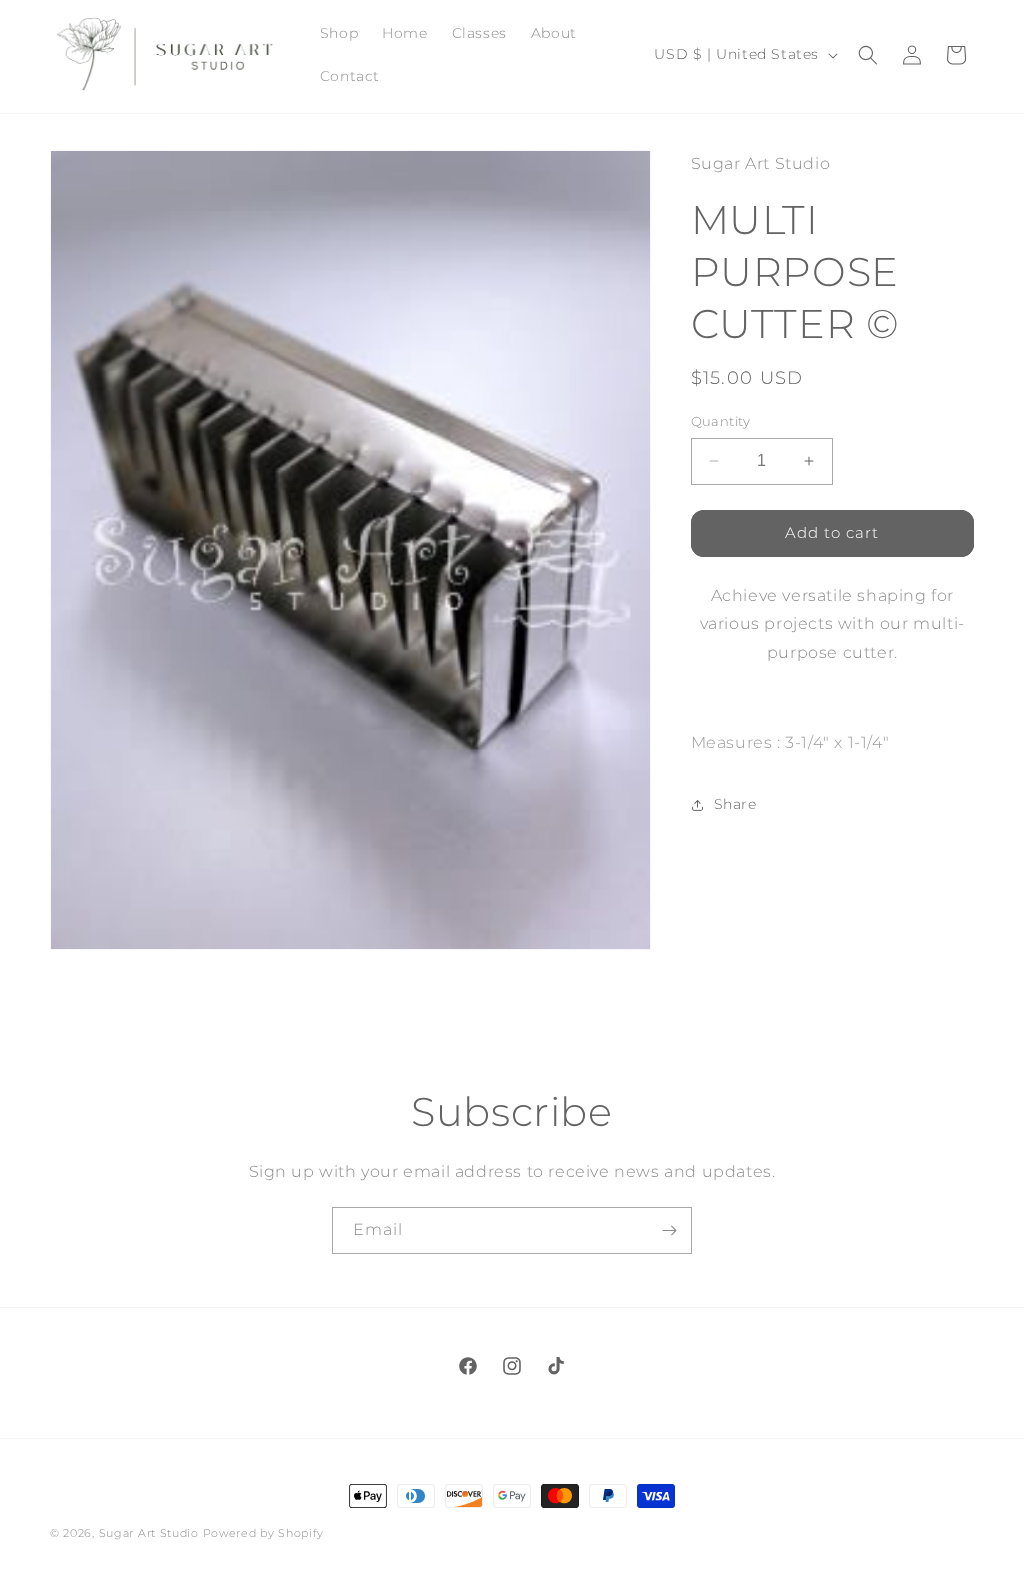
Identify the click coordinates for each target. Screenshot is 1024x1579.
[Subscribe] (669, 1230)
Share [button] (735, 804)
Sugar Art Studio (149, 1533)
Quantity (721, 421)
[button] (868, 55)
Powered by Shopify (264, 1533)
